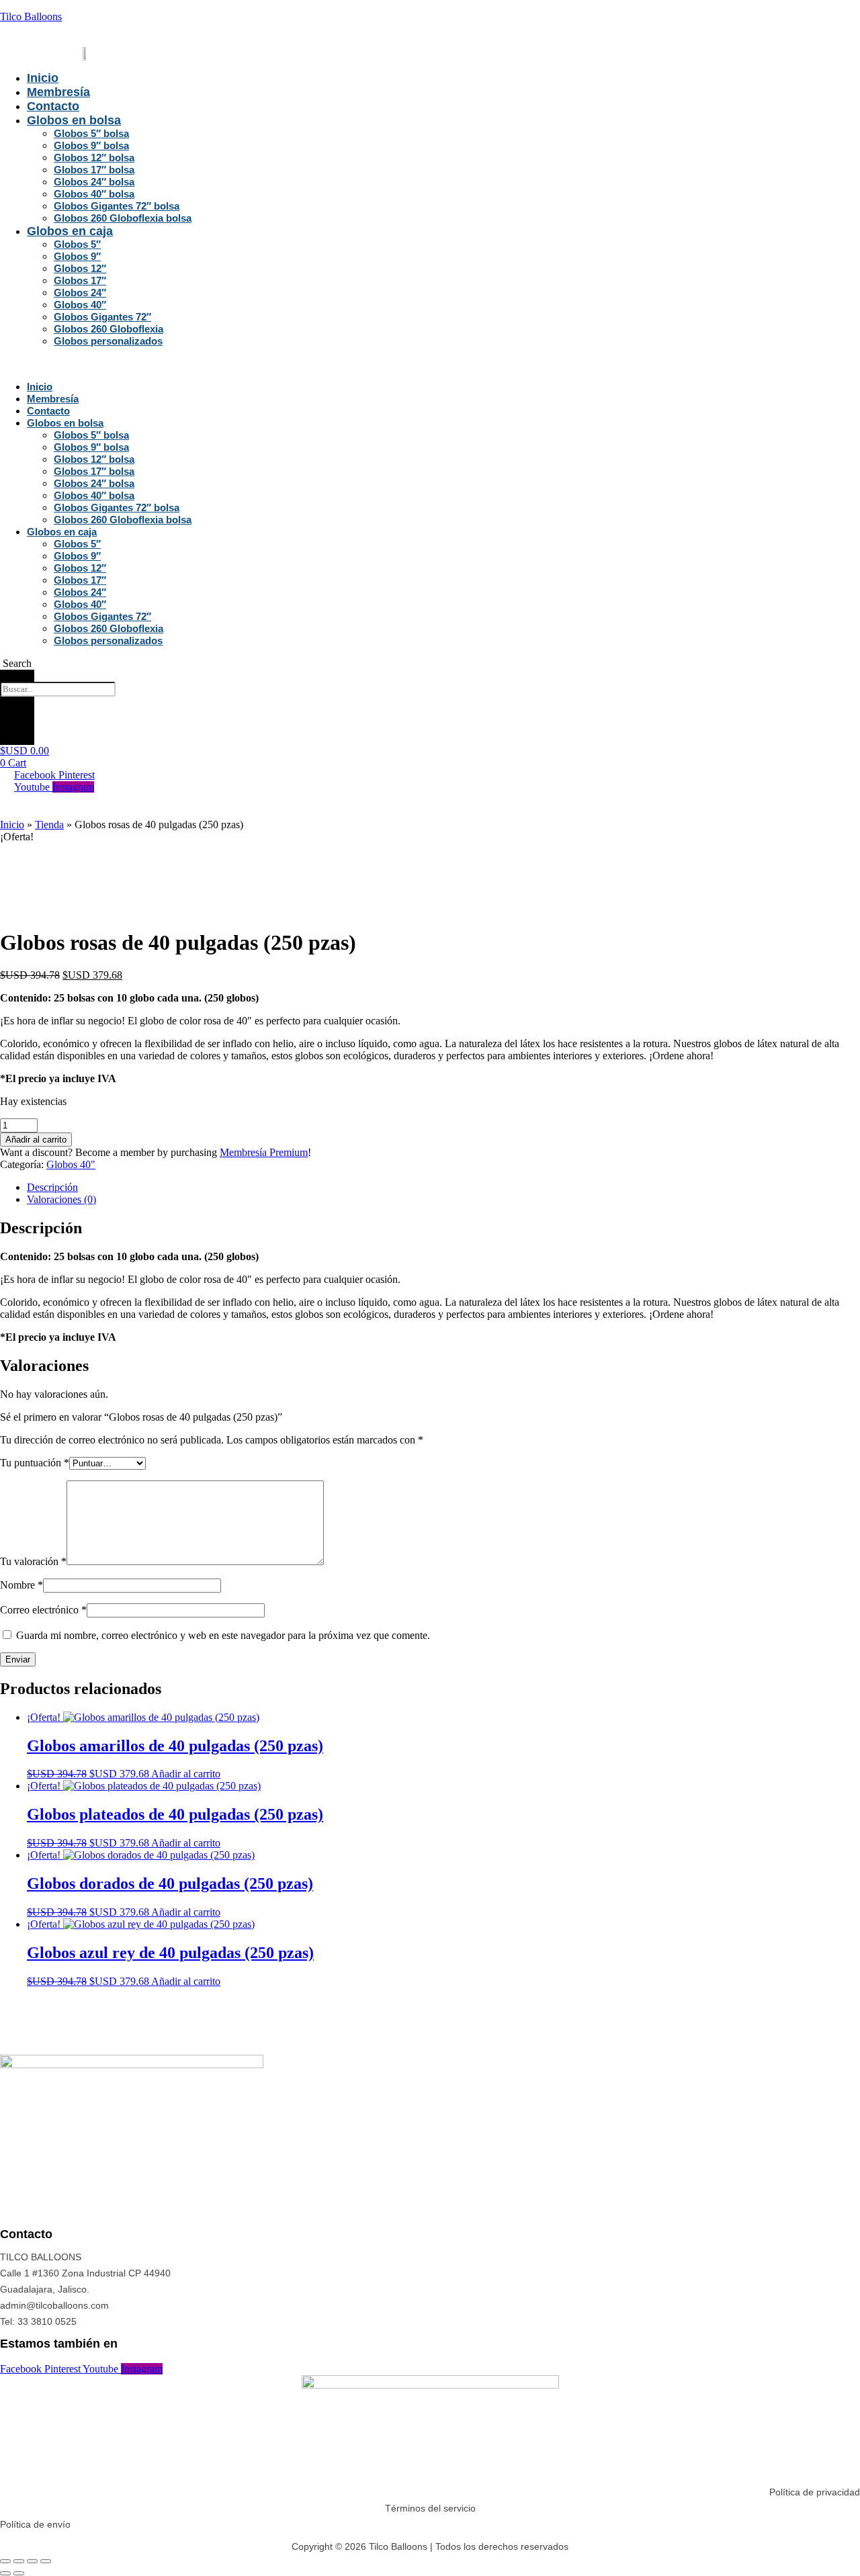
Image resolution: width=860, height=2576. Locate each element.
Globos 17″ (80, 280)
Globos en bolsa (74, 120)
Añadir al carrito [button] (186, 1774)
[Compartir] (32, 2561)
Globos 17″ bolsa (94, 170)
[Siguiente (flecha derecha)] (19, 2573)
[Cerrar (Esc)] (46, 2561)
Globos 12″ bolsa (94, 158)
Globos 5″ (77, 244)
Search (17, 675)
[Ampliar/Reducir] (5, 2561)
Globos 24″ (80, 293)
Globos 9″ (77, 256)
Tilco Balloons (31, 16)
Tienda (49, 825)
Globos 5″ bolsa (91, 133)
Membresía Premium (264, 1152)
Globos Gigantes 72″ (102, 317)
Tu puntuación (35, 1463)
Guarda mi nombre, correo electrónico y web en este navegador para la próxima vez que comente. (223, 1635)
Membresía (58, 92)
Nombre (21, 1585)
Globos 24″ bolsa (94, 182)
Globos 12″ (80, 268)
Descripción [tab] (52, 1187)
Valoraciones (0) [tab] (61, 1199)
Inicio (43, 78)
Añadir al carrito (36, 1140)
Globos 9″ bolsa (91, 145)
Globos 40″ (80, 305)
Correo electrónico (43, 1610)
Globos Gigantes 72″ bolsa (117, 206)
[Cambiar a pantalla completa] (19, 2561)
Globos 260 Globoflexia (109, 329)
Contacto (53, 106)
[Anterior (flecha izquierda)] (5, 2573)
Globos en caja (70, 231)
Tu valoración (33, 1561)
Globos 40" (71, 1164)
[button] (178, 364)
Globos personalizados (108, 341)
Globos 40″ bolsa (94, 194)
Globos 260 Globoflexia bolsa (123, 218)
